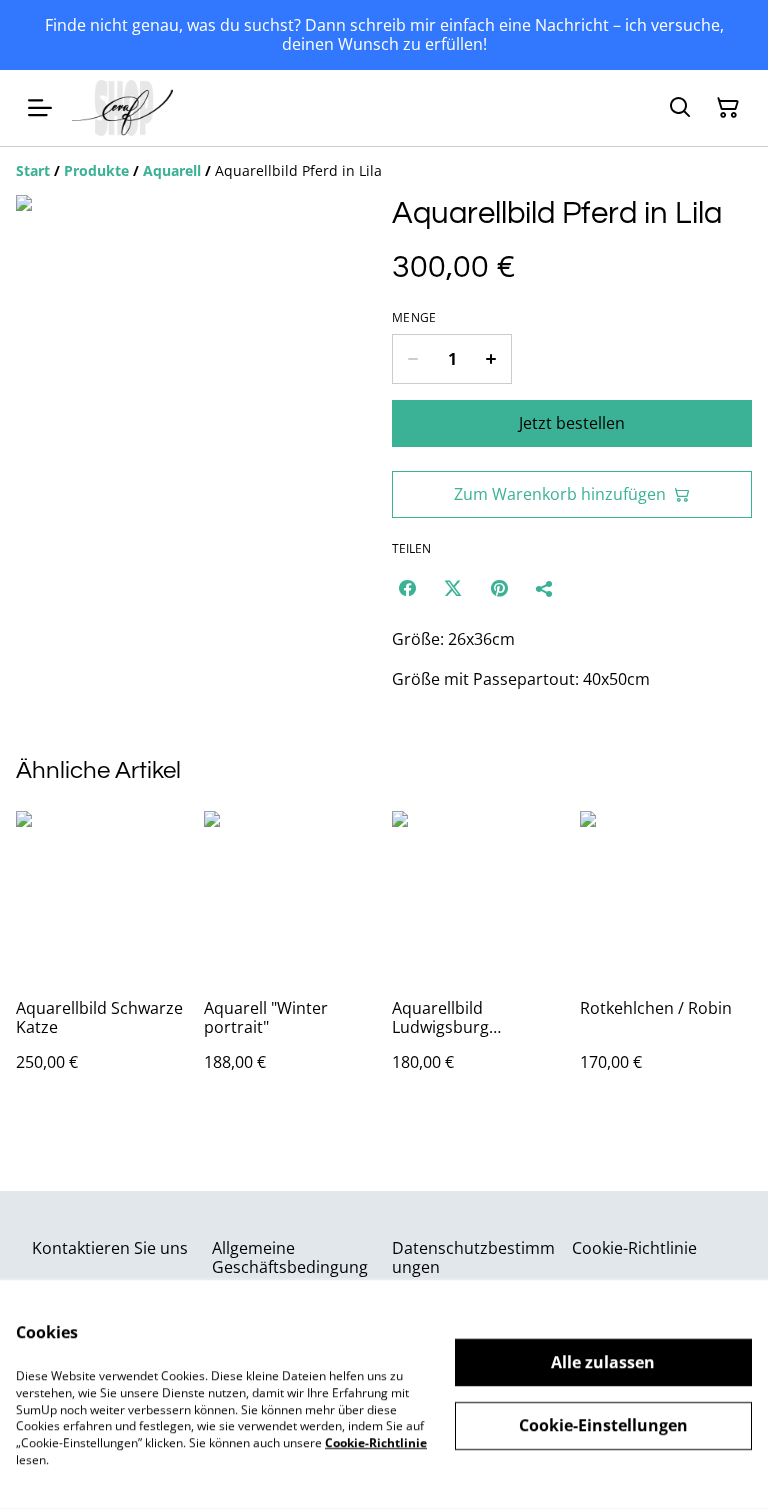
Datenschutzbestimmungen (473, 1257)
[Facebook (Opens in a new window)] (407, 588)
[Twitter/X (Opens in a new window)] (453, 588)
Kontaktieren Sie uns (110, 1248)
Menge (414, 318)
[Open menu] (40, 108)
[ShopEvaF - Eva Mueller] (122, 108)
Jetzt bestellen (572, 423)
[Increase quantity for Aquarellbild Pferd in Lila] (491, 359)
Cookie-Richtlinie (634, 1248)
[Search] (680, 108)
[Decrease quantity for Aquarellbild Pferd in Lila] (412, 359)
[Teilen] (545, 588)
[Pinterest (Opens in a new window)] (499, 588)
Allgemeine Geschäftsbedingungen (290, 1267)
